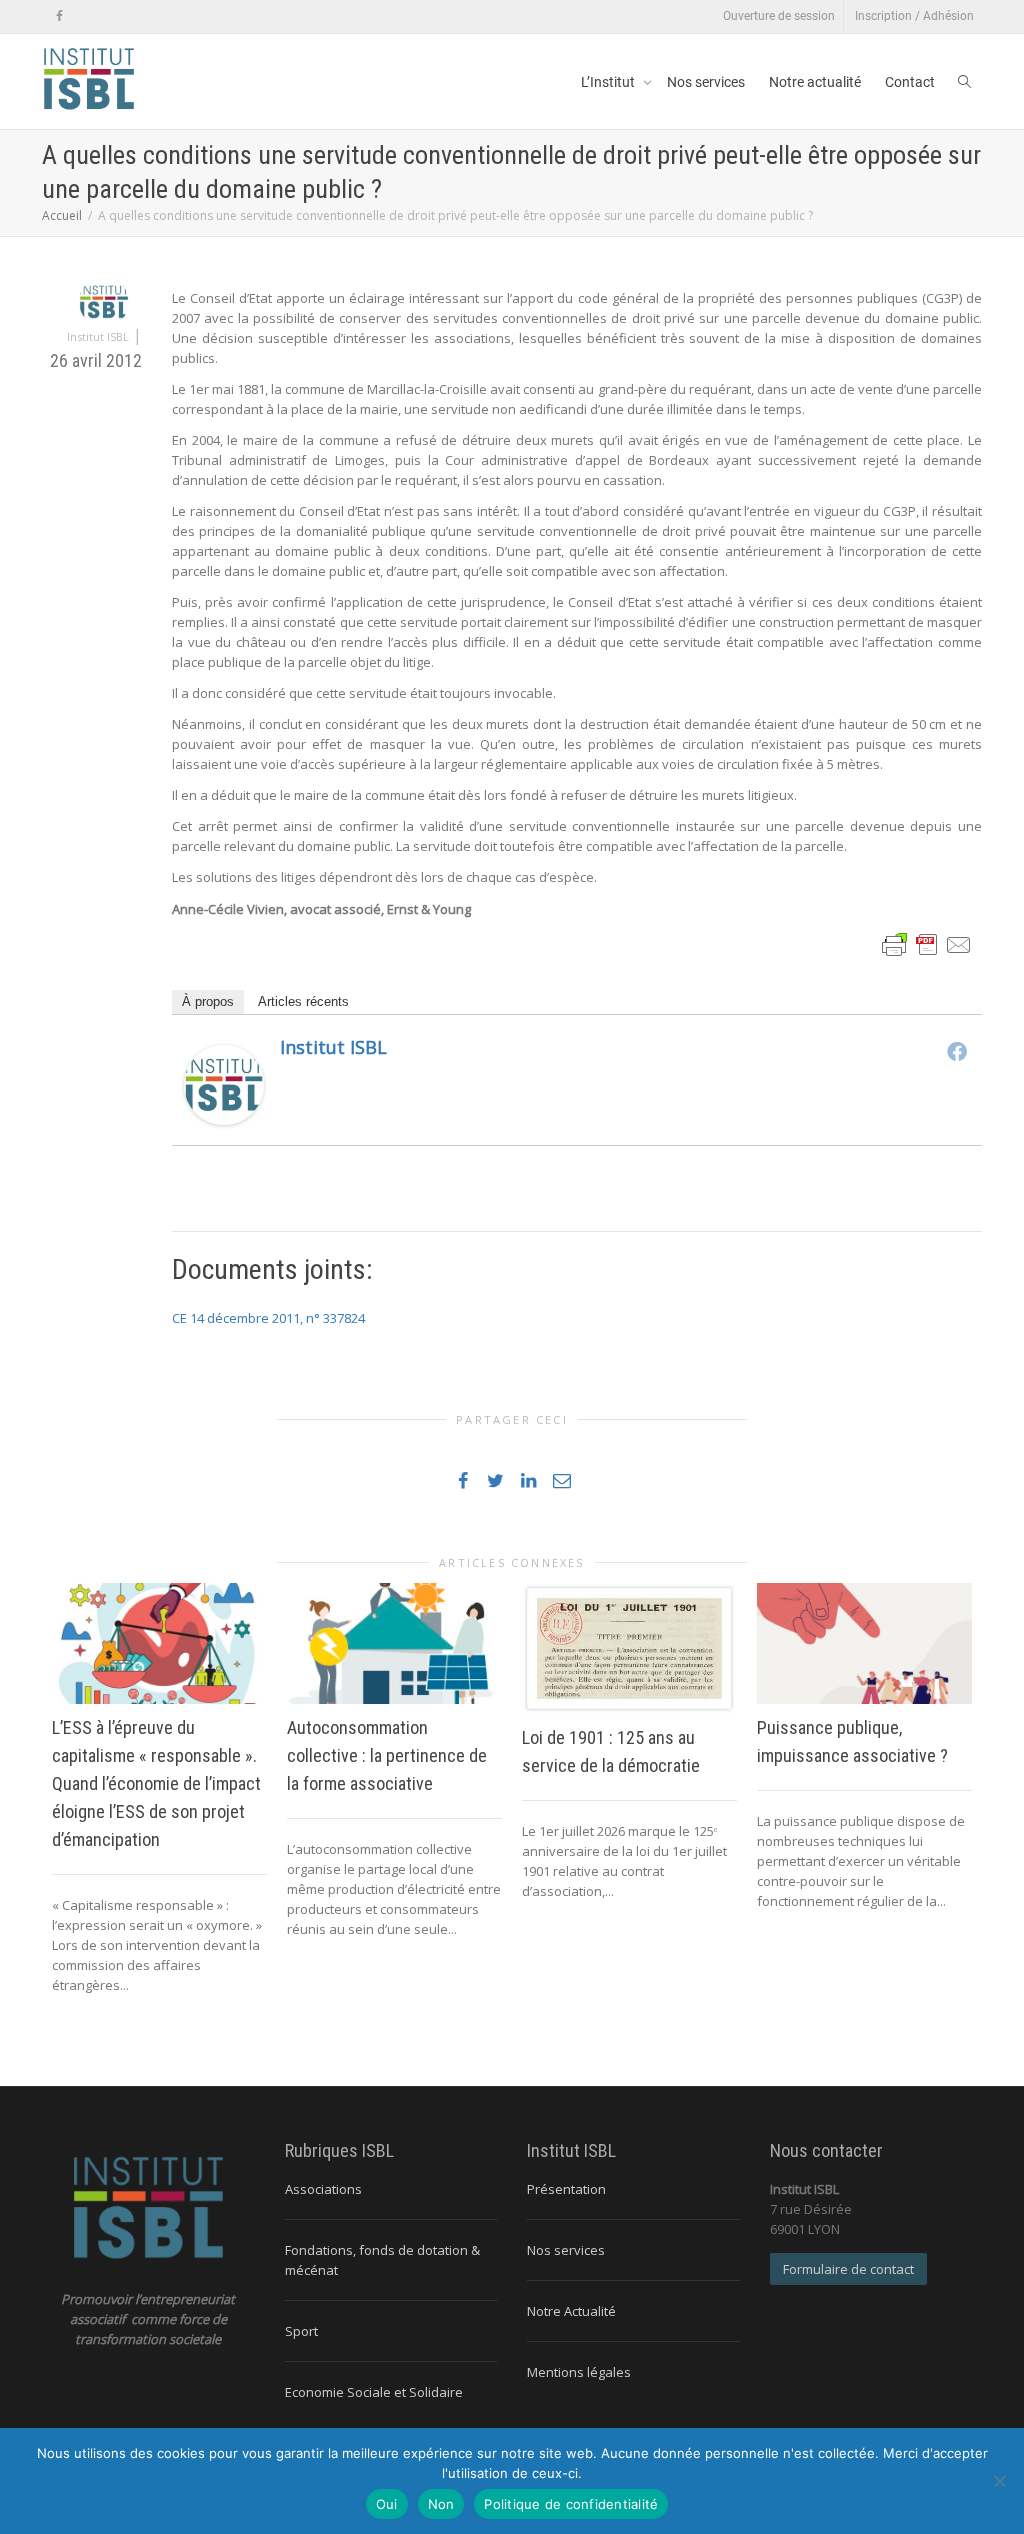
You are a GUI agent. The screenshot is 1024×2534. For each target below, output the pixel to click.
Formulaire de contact (848, 2269)
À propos (208, 1001)
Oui (387, 2504)
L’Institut (609, 82)
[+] (159, 1643)
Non (441, 2504)
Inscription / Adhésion (914, 16)
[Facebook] (59, 16)
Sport (301, 2331)
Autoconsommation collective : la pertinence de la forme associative (387, 1755)
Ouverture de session (779, 16)
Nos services (706, 82)
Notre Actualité (571, 2311)
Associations (323, 2189)
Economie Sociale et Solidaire (374, 2392)
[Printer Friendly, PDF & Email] (927, 942)
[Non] (999, 2481)
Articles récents (303, 1001)
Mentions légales (579, 2372)
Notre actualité (815, 82)
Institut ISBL (333, 1047)
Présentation (566, 2189)
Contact (910, 82)
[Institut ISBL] (224, 1083)
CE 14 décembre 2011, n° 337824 (268, 1318)
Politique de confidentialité (571, 2504)
